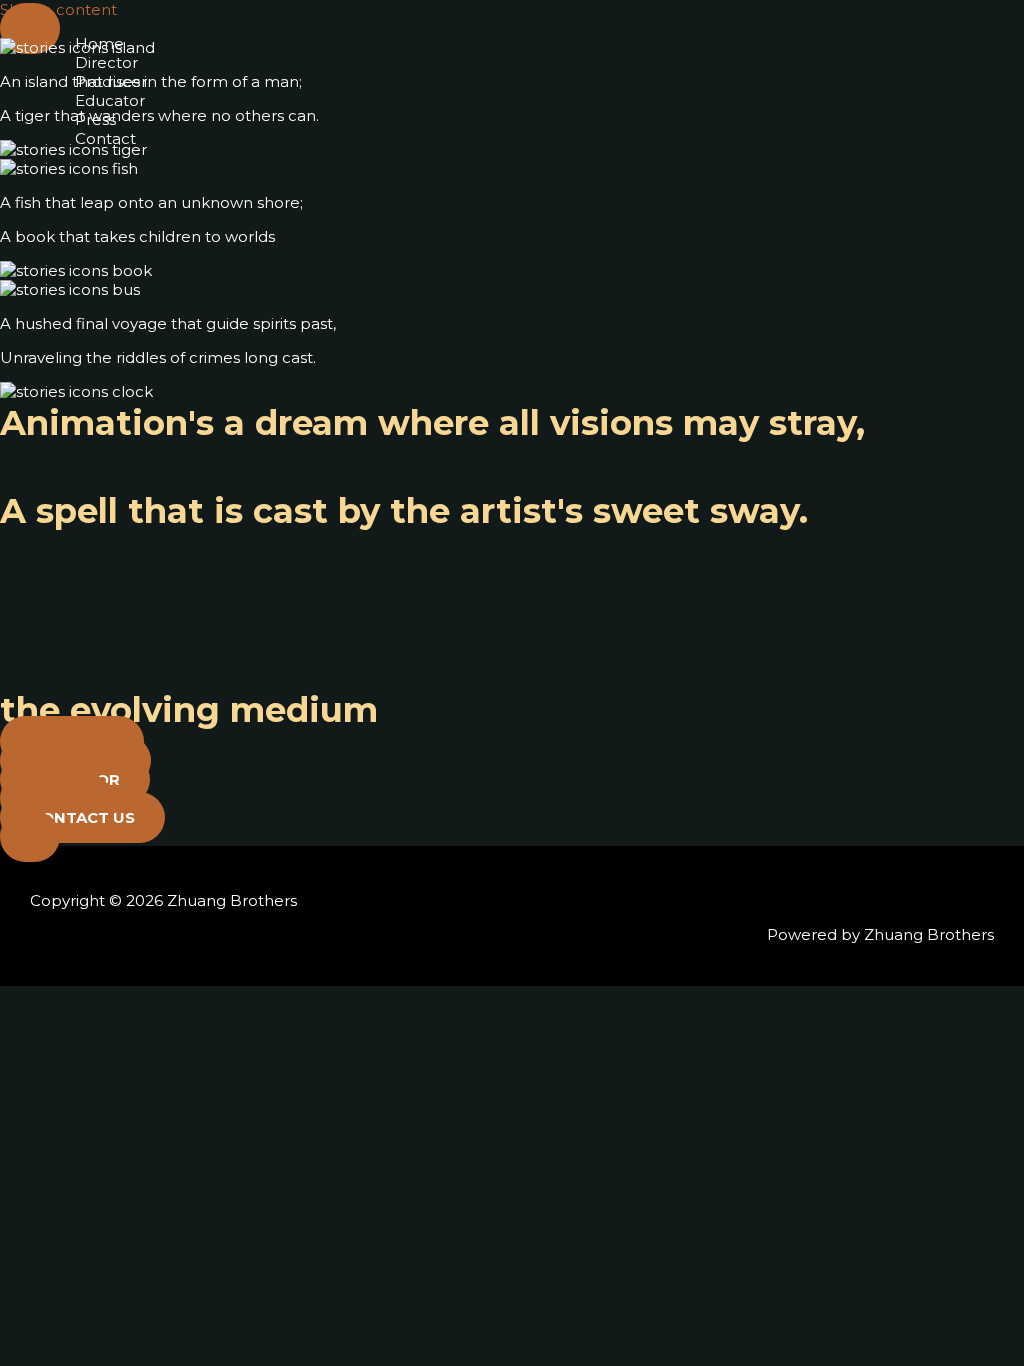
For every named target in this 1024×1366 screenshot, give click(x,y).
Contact (105, 138)
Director (106, 62)
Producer (111, 81)
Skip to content (58, 9)
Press (95, 119)
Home (99, 43)
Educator (110, 100)
